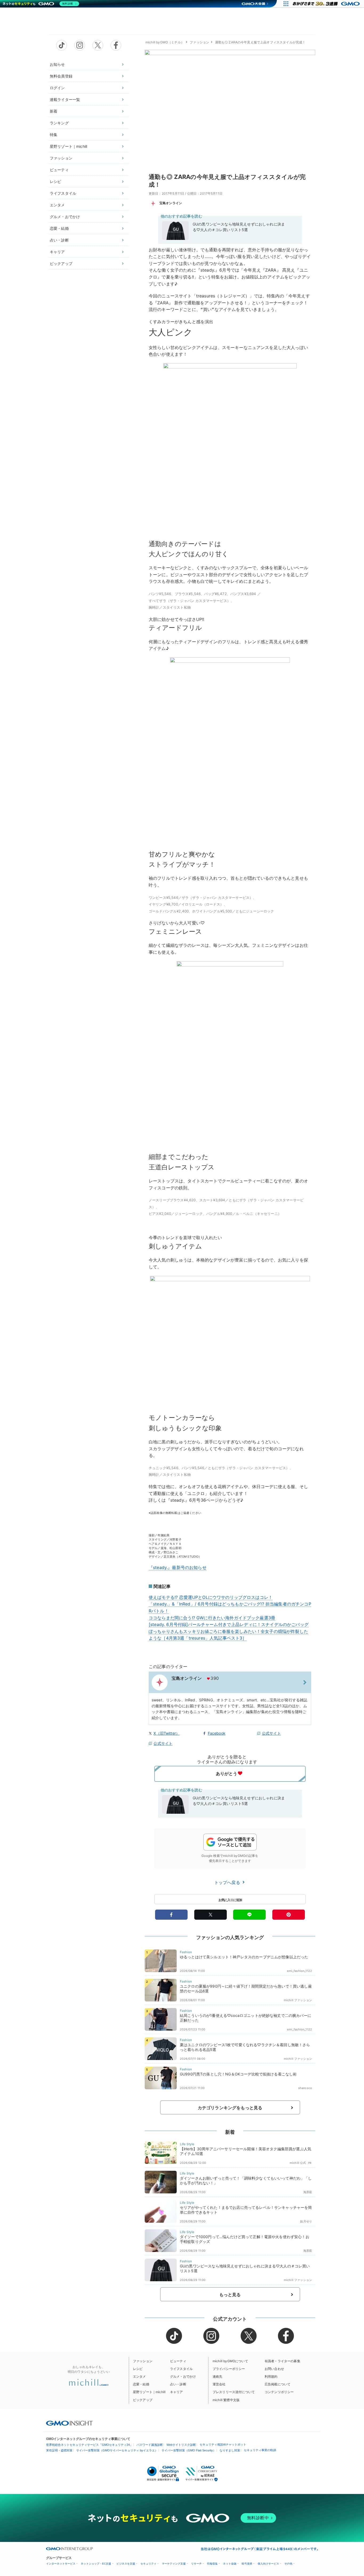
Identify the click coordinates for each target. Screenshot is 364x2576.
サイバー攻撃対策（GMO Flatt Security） (189, 2450)
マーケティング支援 (174, 2564)
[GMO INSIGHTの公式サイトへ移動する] (69, 2423)
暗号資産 (247, 2564)
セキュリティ (148, 2564)
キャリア (57, 252)
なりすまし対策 (230, 2450)
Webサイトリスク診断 (181, 2445)
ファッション (61, 158)
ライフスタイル (63, 193)
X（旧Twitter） (167, 1733)
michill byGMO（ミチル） (165, 42)
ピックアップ (61, 263)
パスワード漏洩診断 (150, 2445)
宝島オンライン (171, 203)
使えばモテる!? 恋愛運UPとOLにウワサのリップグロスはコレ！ (211, 1597)
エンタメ (57, 205)
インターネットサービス (61, 2564)
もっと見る (230, 2295)
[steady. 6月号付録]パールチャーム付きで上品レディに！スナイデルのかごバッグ (229, 1624)
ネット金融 (230, 2564)
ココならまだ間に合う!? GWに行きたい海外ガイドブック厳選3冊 (212, 1618)
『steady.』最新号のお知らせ (178, 1567)
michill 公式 (298, 2163)
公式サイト (271, 1733)
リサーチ (196, 2564)
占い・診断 (59, 240)
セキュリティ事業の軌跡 (260, 2450)
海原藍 (308, 2192)
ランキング (59, 123)
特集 (54, 135)
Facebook (217, 1733)
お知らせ (57, 64)
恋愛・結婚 (59, 228)
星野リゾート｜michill (68, 146)
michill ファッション (298, 2000)
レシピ (55, 181)
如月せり (306, 2221)
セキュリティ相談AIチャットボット (223, 2444)
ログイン (57, 88)
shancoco (305, 2088)
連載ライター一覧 (65, 99)
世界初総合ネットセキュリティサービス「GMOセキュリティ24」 (89, 2445)
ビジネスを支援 (126, 2564)
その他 (288, 2564)
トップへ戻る (228, 1882)
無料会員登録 (61, 76)
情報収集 (212, 2564)
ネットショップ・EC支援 (96, 2564)
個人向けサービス (268, 2564)
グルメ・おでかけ (65, 217)
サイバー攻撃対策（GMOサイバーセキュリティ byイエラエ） (117, 2450)
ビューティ (59, 170)
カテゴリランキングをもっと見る (230, 2108)
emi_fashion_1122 (300, 1971)
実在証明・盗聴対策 (59, 2450)
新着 (54, 111)
